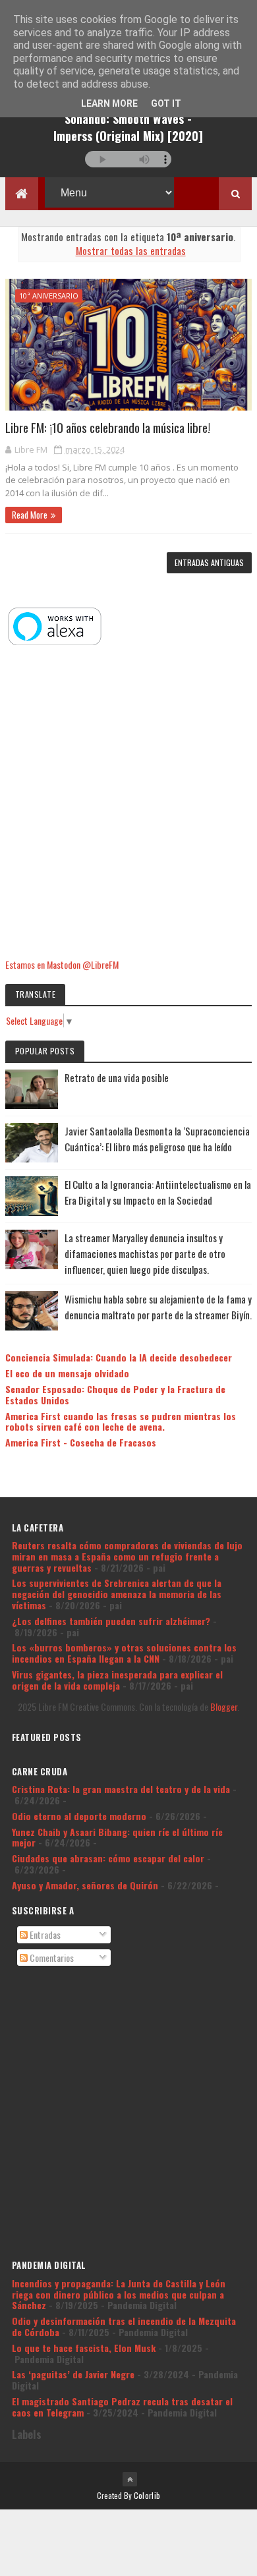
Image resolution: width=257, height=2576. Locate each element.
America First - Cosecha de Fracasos (81, 1442)
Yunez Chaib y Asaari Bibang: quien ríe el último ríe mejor (117, 1837)
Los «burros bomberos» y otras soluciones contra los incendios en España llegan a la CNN (124, 1653)
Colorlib (147, 2495)
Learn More (109, 103)
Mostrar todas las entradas (130, 250)
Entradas (44, 1934)
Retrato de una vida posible (117, 1077)
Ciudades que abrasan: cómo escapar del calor (108, 1858)
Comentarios (51, 1958)
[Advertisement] (128, 803)
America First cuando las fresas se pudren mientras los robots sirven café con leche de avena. (121, 1421)
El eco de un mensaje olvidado (67, 1373)
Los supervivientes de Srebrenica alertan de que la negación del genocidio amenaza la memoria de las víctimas (117, 1594)
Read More (30, 515)
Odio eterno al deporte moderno (79, 1816)
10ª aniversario (49, 296)
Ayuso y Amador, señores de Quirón (85, 1885)
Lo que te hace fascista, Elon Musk (84, 2348)
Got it (166, 103)
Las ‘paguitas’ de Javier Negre (73, 2374)
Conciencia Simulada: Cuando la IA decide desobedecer (119, 1357)
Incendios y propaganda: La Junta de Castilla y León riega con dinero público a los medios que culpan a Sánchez (119, 2294)
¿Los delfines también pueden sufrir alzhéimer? (111, 1621)
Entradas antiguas (209, 562)
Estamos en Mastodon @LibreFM (62, 964)
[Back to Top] (130, 2479)
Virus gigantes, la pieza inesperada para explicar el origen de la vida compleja (117, 1680)
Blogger (224, 1706)
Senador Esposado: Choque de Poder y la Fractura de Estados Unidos (115, 1394)
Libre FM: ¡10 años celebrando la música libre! (108, 427)
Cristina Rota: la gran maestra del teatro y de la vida (121, 1789)
